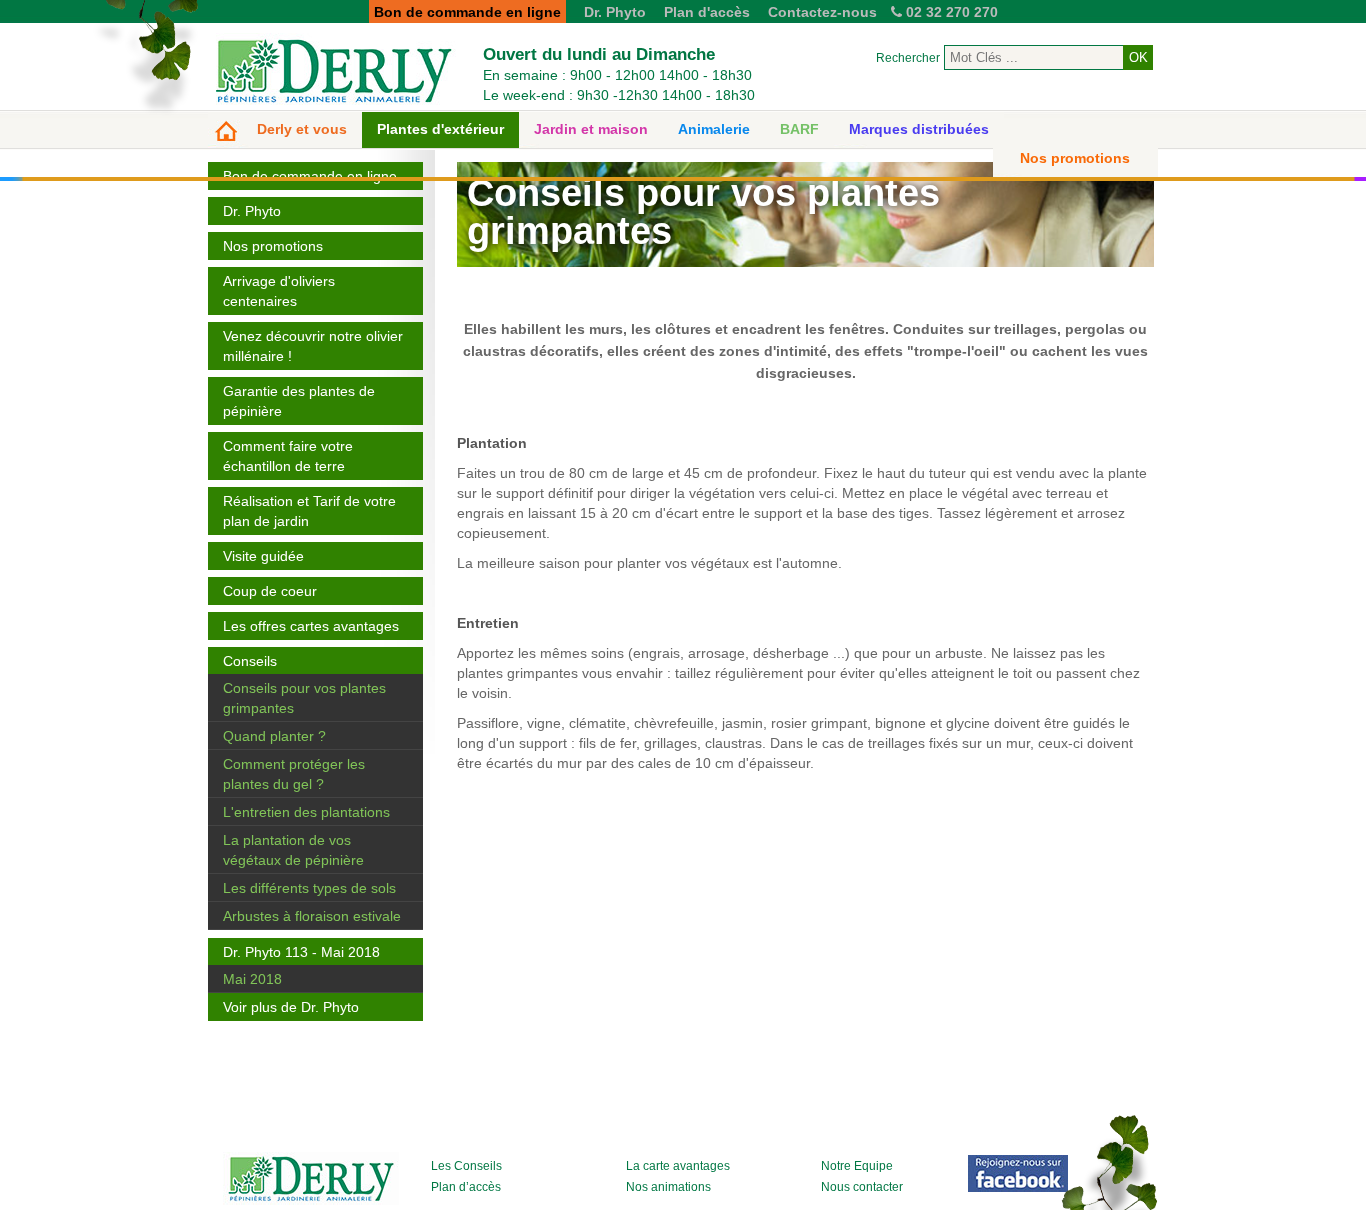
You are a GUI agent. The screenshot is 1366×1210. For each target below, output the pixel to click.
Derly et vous (302, 129)
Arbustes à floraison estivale (312, 916)
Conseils (250, 661)
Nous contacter (862, 1187)
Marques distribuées (919, 129)
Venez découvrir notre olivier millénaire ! (313, 346)
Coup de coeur (270, 591)
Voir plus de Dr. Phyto (291, 1007)
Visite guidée (263, 556)
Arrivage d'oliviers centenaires (279, 291)
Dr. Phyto (615, 12)
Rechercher (908, 58)
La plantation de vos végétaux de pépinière (293, 850)
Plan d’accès (466, 1187)
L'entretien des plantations (306, 812)
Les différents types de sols (309, 888)
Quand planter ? (274, 736)
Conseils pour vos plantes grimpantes (304, 698)
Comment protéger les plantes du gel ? (294, 774)
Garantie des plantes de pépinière (299, 401)
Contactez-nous (822, 12)
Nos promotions (1075, 158)
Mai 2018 (252, 979)
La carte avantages (678, 1166)
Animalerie (714, 129)
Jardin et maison (591, 129)
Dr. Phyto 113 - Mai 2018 (301, 952)
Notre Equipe (857, 1166)
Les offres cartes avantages (311, 626)
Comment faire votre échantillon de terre (288, 456)
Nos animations (668, 1187)
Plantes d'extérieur (440, 129)
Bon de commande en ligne (310, 176)
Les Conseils (466, 1166)
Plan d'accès (707, 12)
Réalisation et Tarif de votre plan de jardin (309, 511)
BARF (799, 129)
